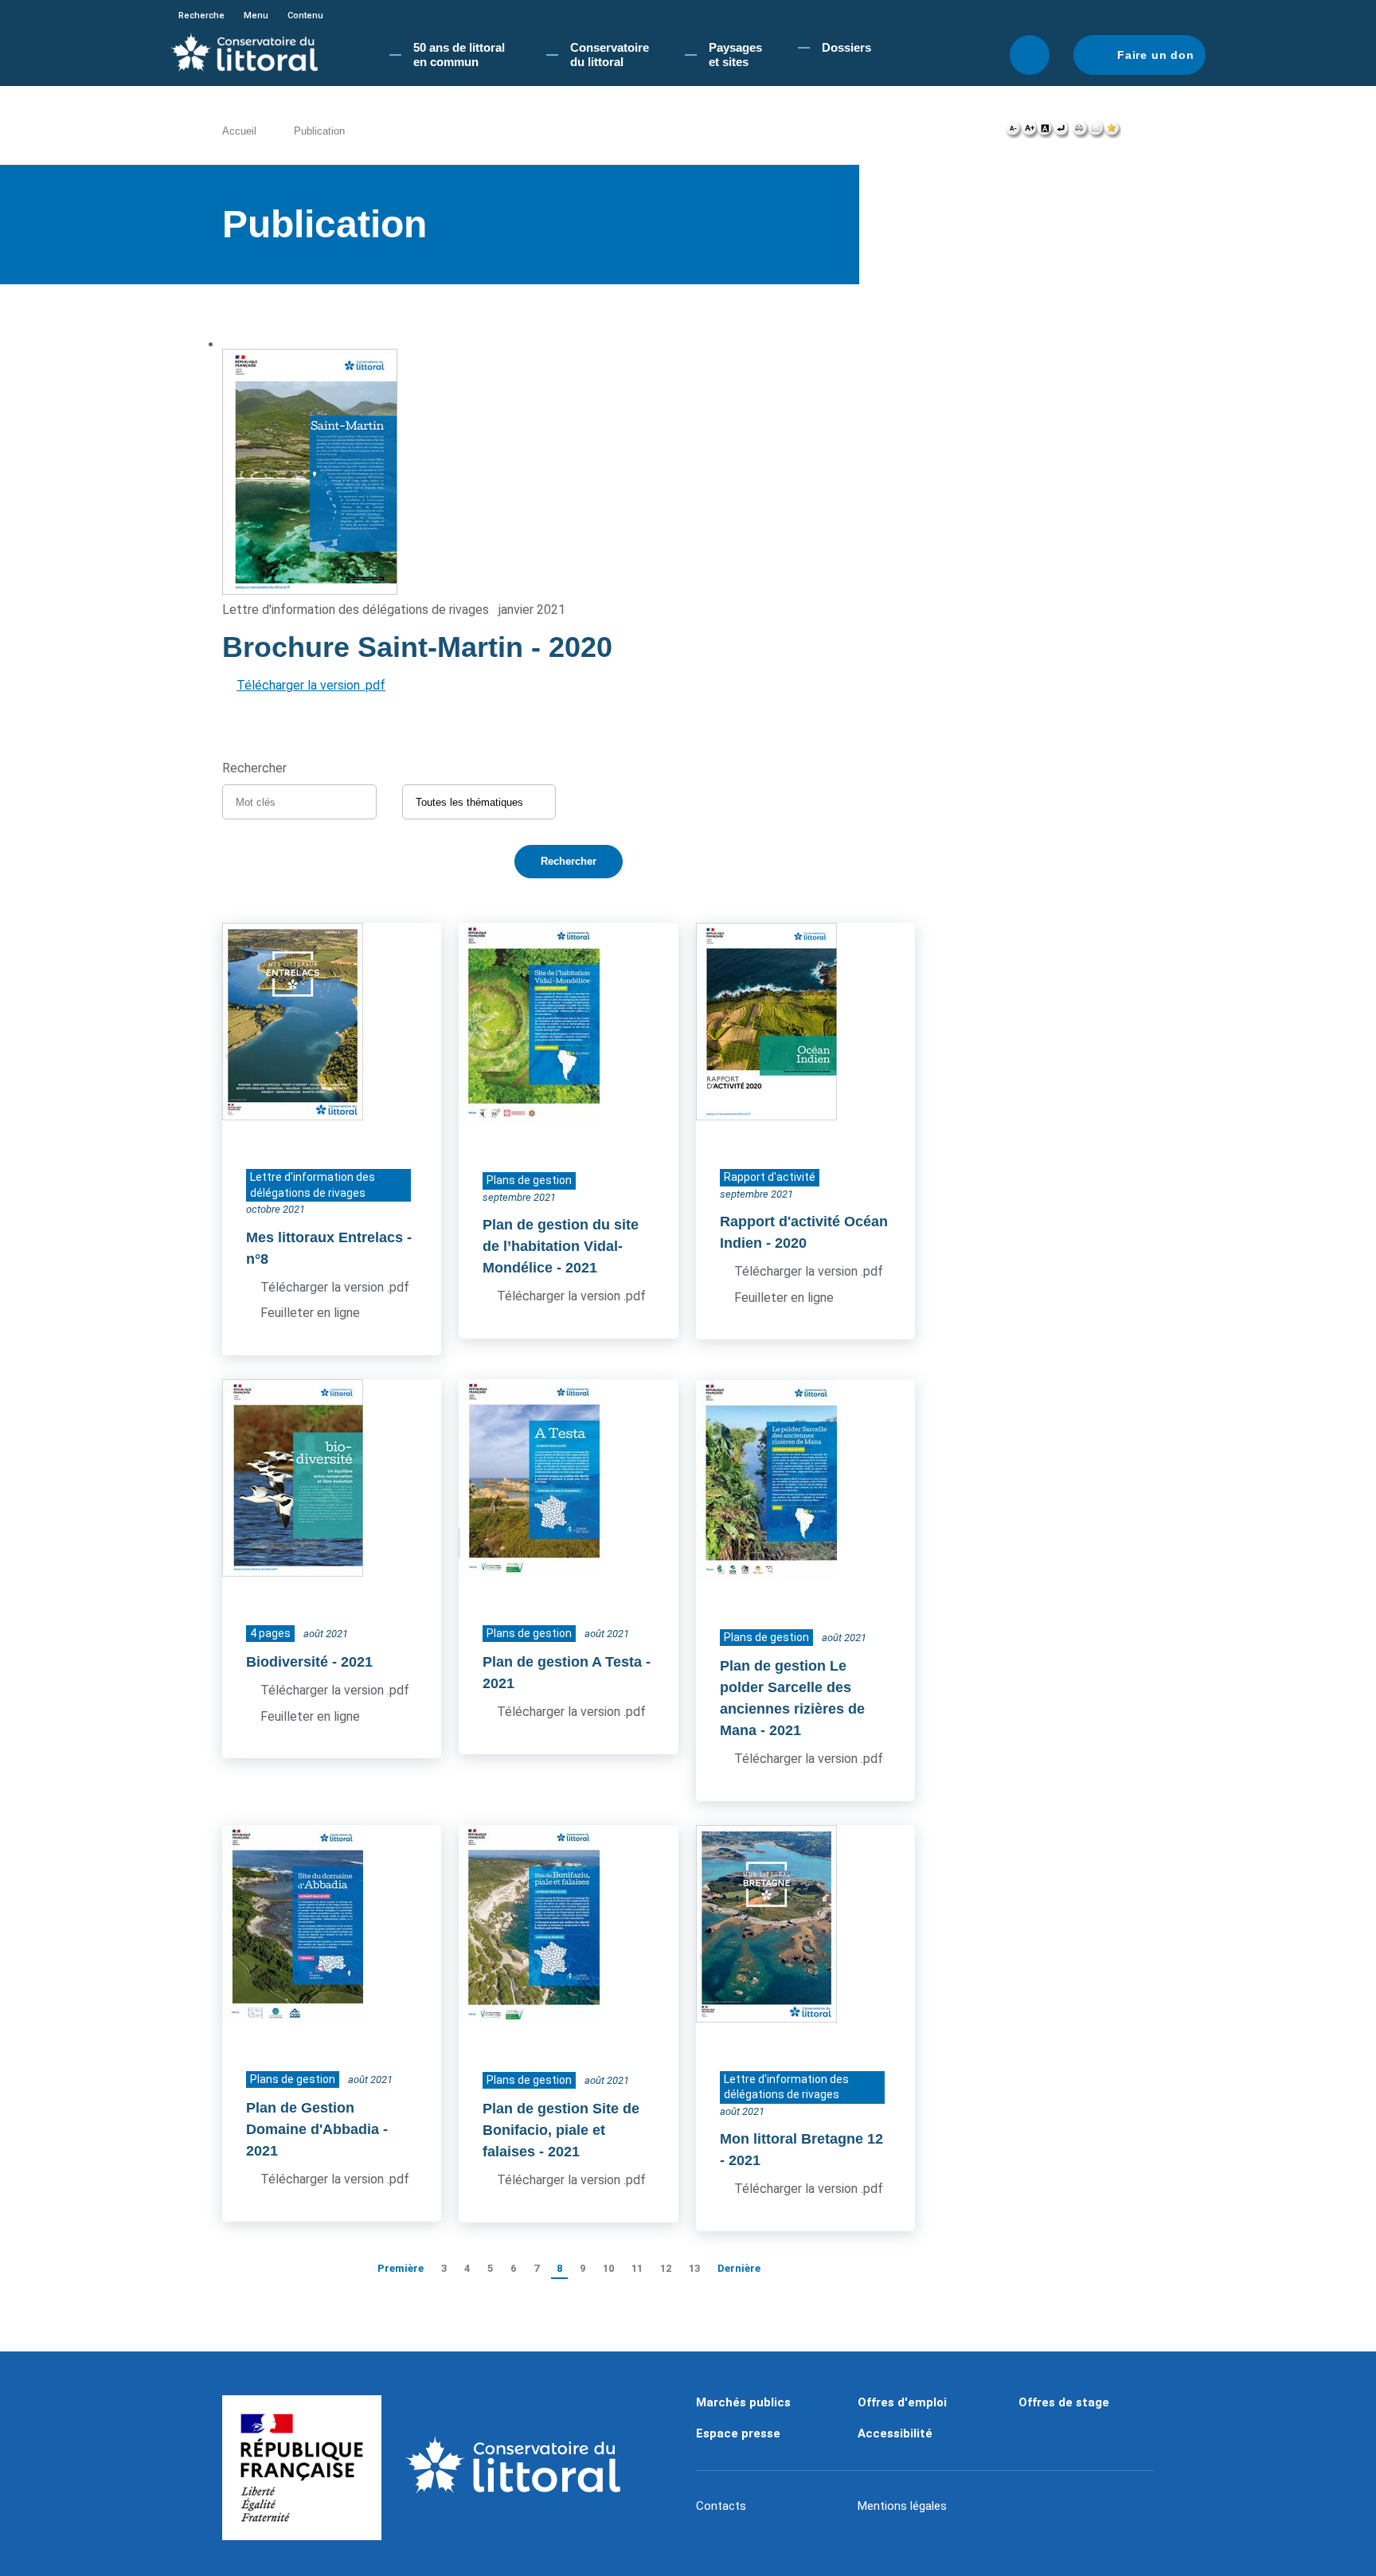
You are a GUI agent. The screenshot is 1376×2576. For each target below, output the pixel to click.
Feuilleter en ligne (310, 1313)
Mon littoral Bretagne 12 (801, 2139)
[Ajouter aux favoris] (1112, 132)
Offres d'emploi (902, 2402)
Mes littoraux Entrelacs (324, 1237)
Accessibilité (895, 2433)
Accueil (239, 131)
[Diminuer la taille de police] (1013, 132)
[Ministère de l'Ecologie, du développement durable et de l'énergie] (302, 2468)
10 (608, 2268)
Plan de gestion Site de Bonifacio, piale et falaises (561, 2130)
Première (401, 2268)
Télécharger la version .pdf (311, 685)
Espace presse (738, 2433)
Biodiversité (287, 1662)
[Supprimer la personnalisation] (1061, 132)
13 (694, 2268)
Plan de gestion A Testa (562, 1662)
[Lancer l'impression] (1080, 132)
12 (666, 2268)
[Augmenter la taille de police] (1029, 132)
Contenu (305, 16)
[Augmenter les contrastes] (1045, 132)
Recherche (201, 16)
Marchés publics (743, 2402)
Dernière (739, 2268)
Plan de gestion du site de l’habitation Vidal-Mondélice (561, 1246)
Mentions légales (902, 2506)
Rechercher (1030, 55)
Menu (256, 16)
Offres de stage (1064, 2402)
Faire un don (1156, 55)
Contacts (721, 2506)
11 (637, 2268)
